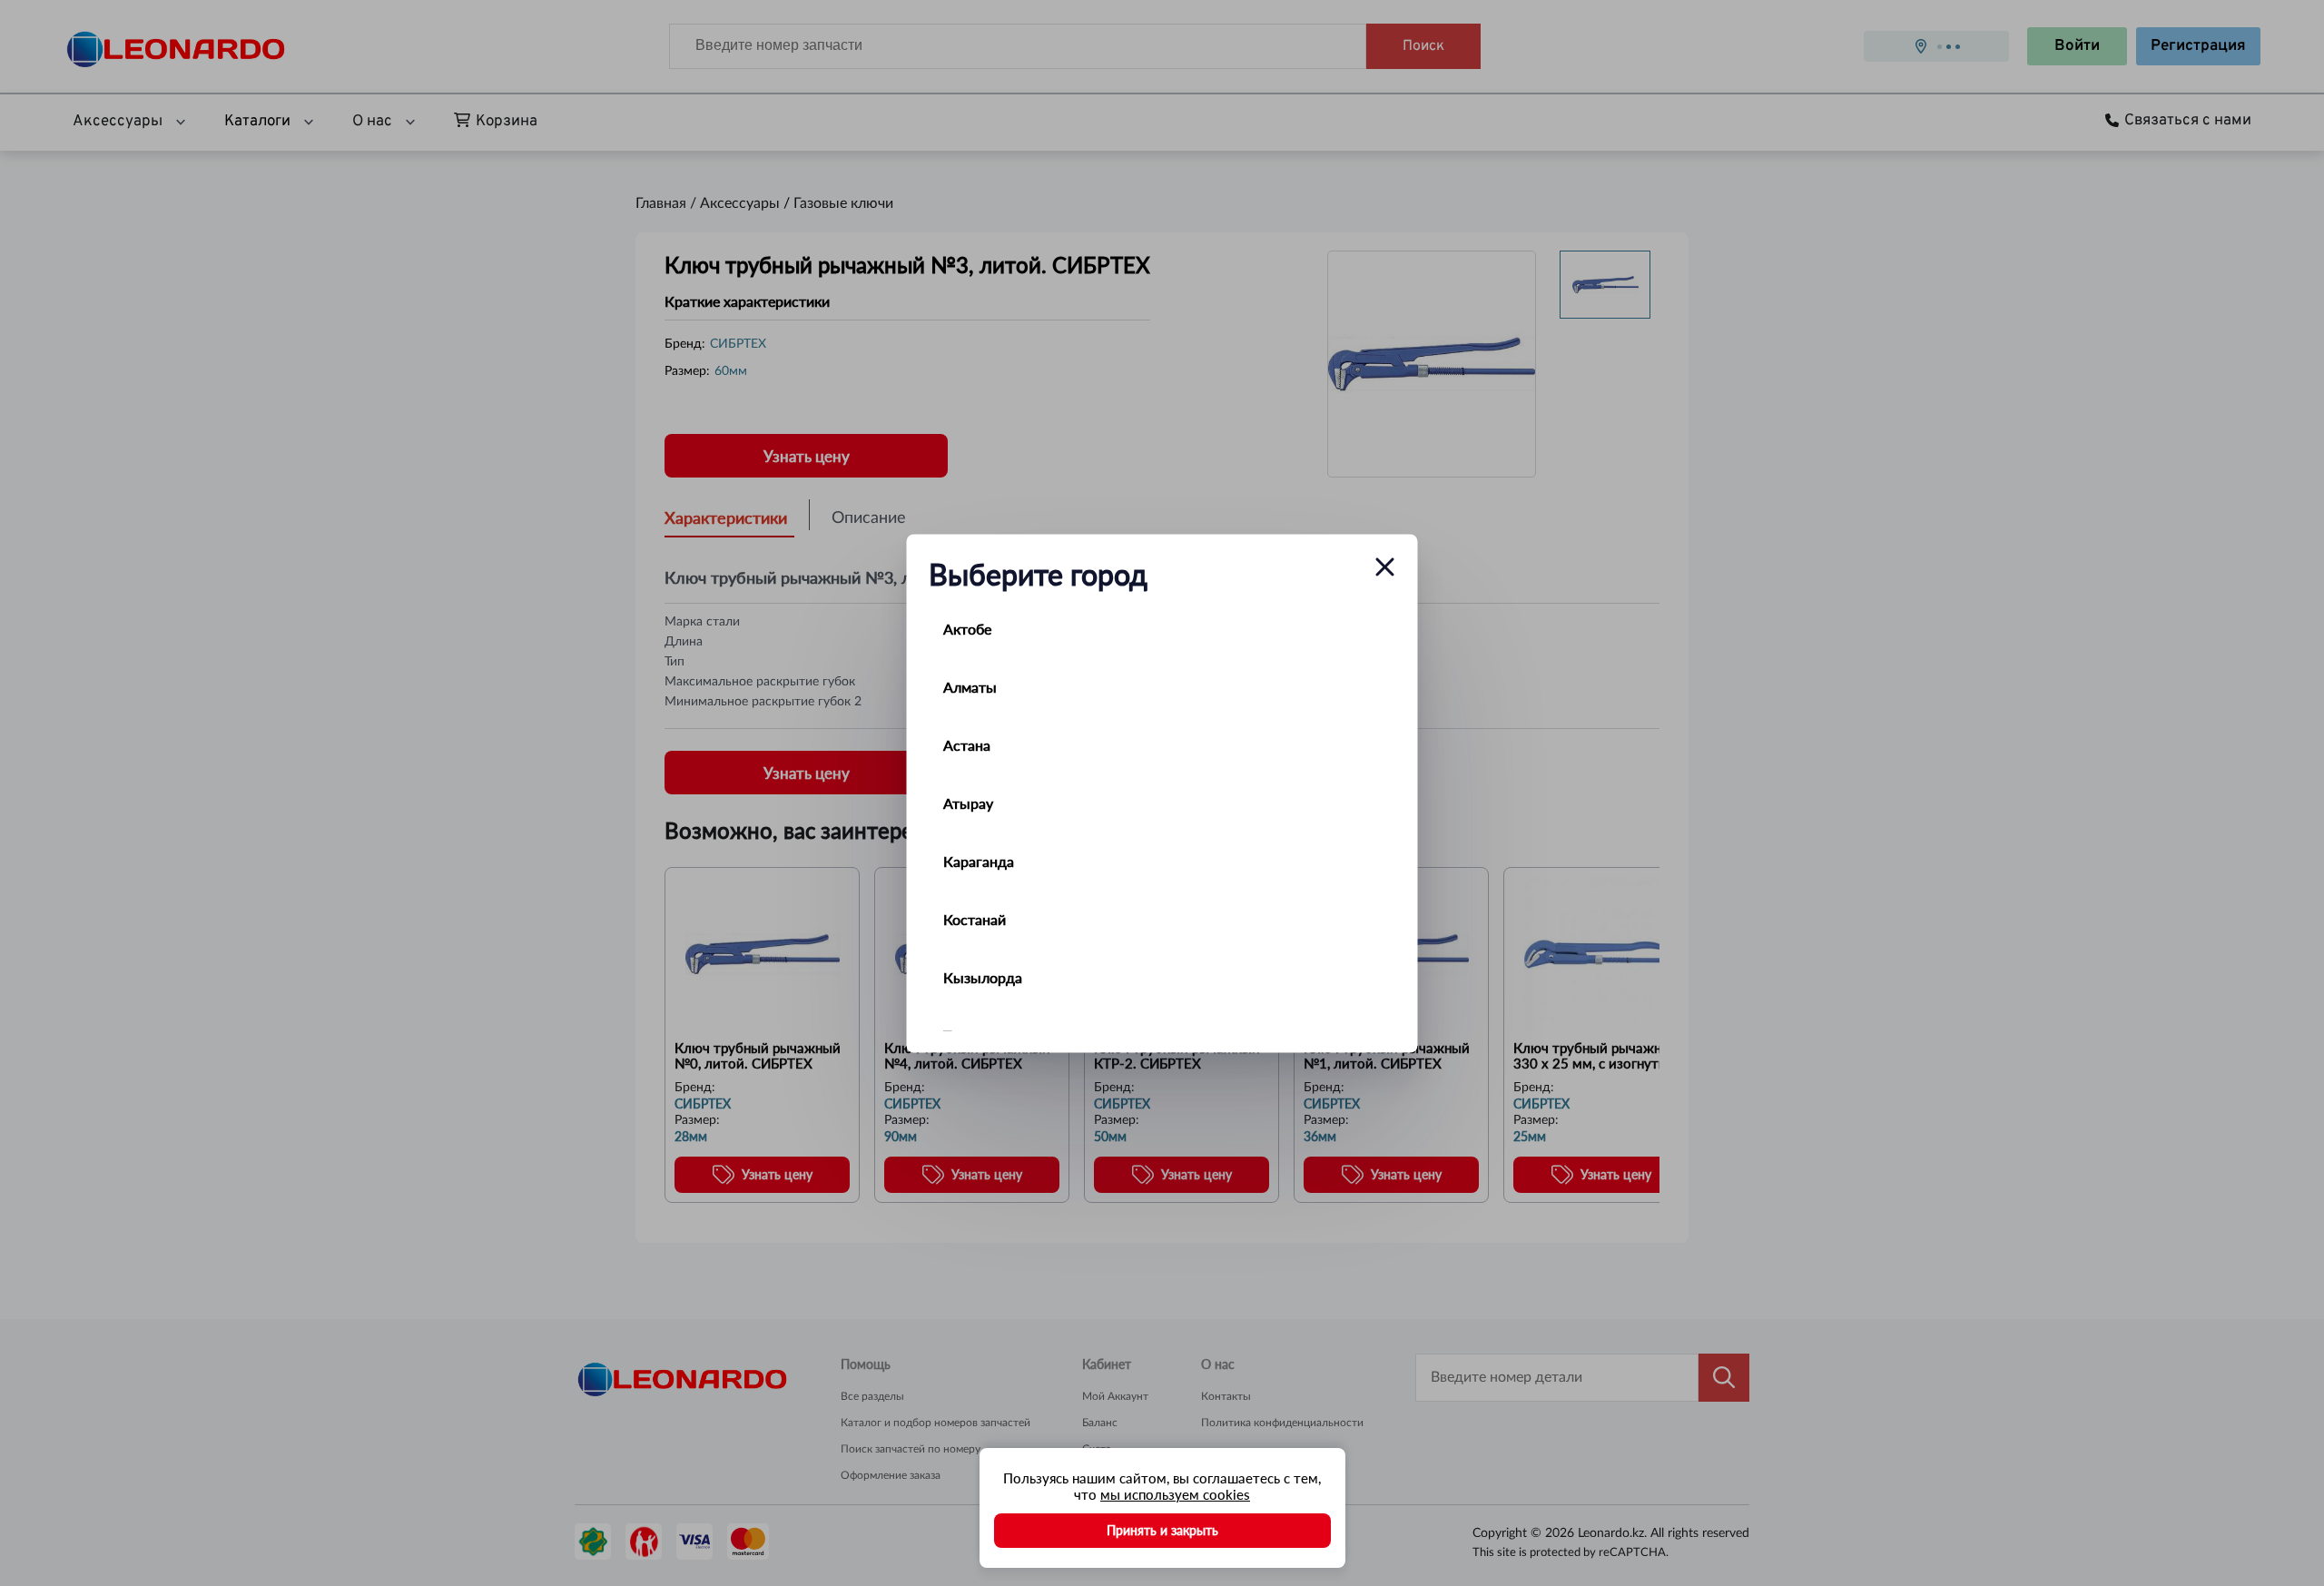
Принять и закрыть (1162, 1530)
